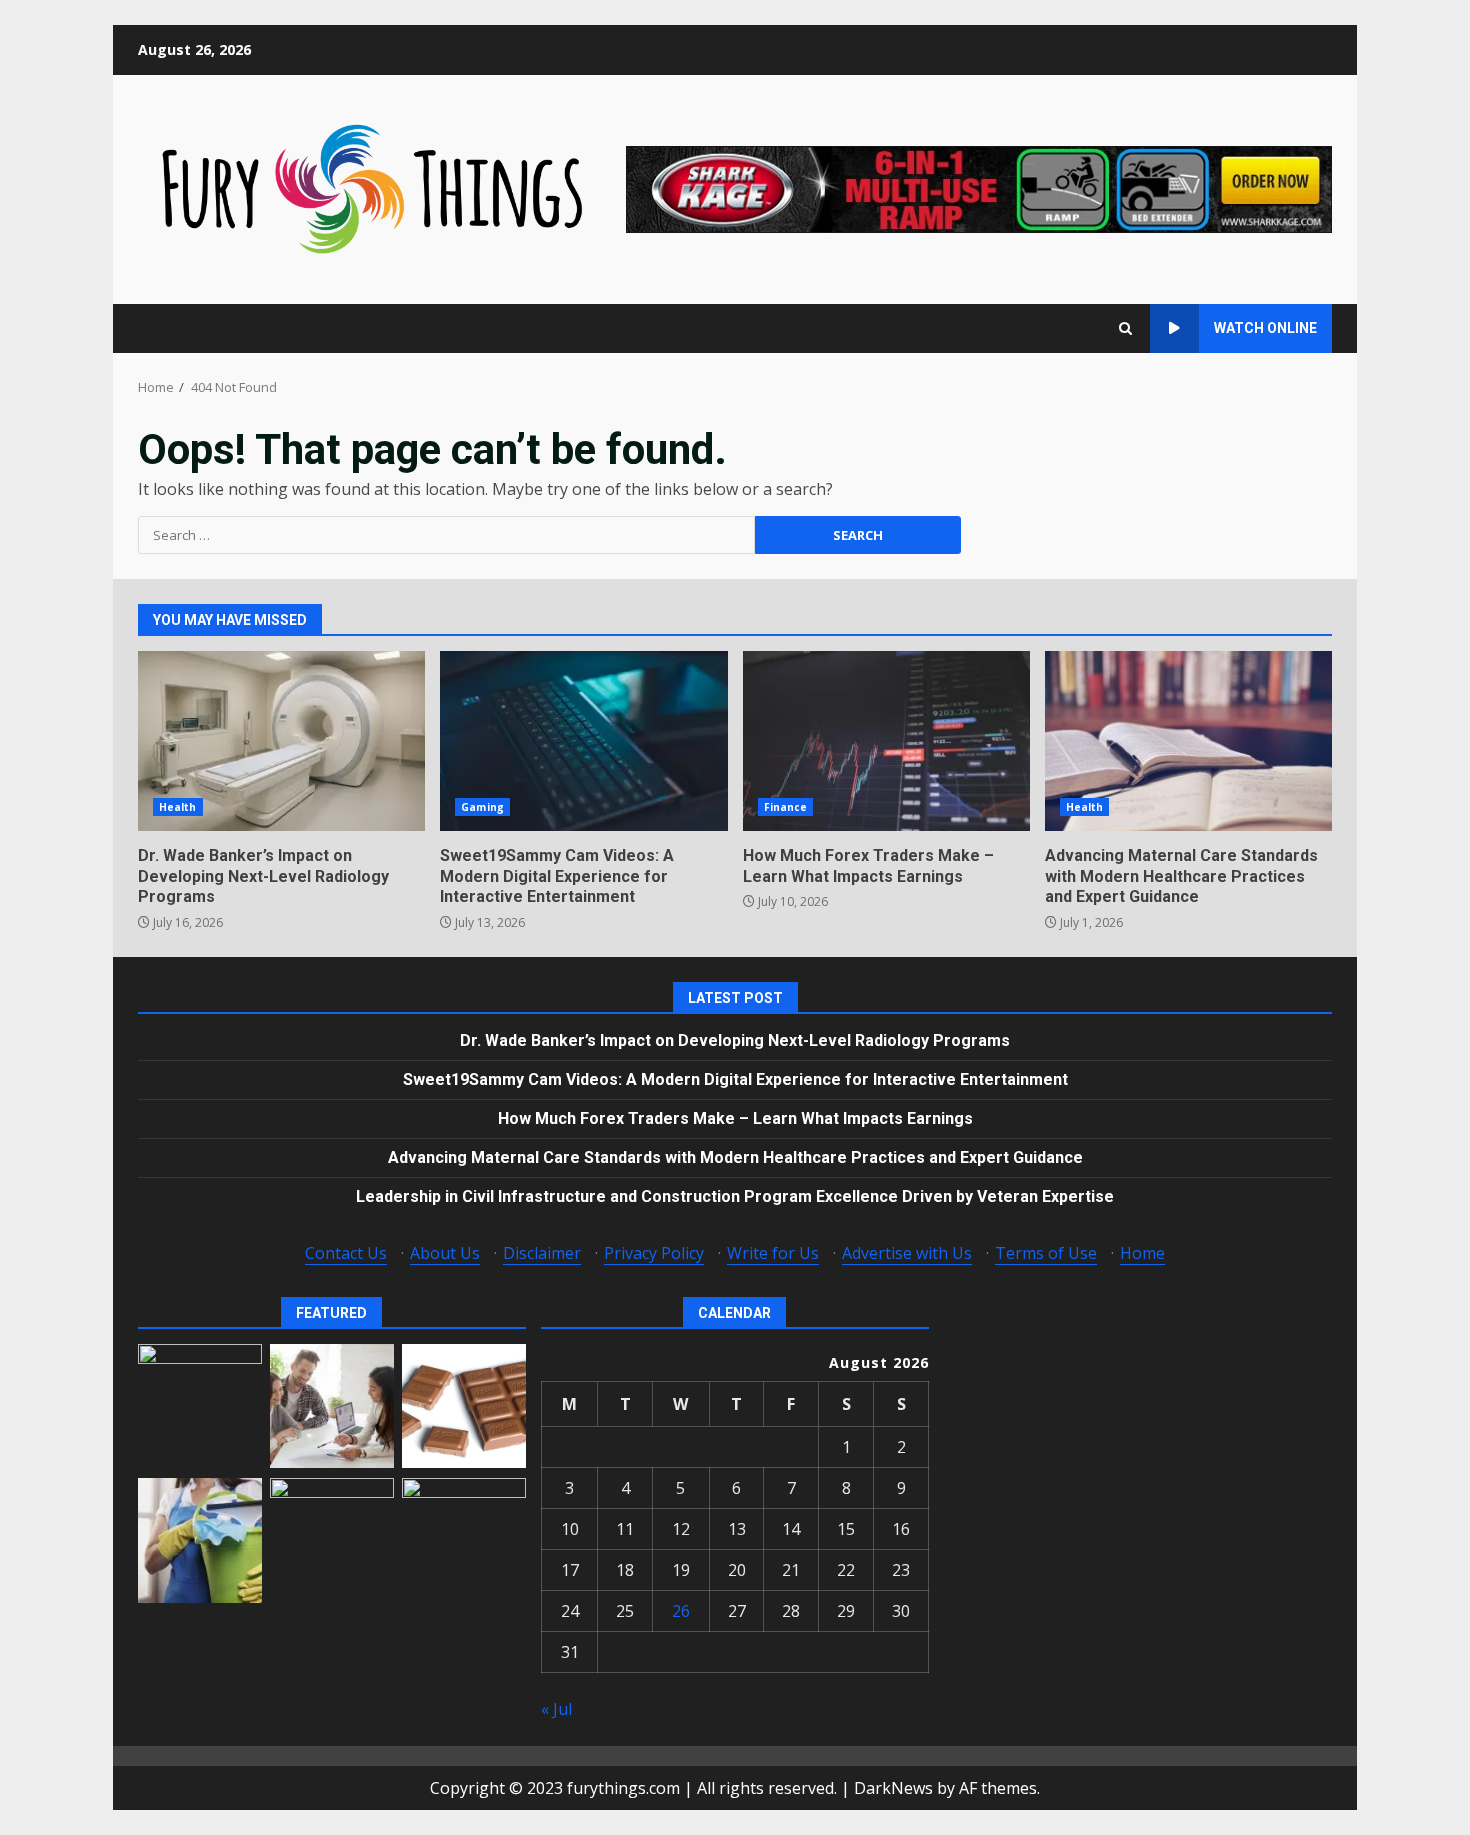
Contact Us (346, 1253)
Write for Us (773, 1253)
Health (178, 807)
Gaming (482, 807)
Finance (786, 807)
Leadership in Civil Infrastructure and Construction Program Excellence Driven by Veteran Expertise (735, 1196)
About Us (445, 1253)
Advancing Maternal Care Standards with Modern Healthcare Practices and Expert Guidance (1188, 741)
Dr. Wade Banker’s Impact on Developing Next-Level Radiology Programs (281, 741)
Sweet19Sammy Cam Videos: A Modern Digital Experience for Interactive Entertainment (583, 741)
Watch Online (1265, 328)
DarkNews (893, 1788)
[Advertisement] (979, 188)
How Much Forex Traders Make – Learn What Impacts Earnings (886, 741)
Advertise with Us (907, 1253)
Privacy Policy (654, 1253)
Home (1142, 1253)
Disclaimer (542, 1253)
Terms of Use (1046, 1253)
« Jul (556, 1709)
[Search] (1125, 328)
